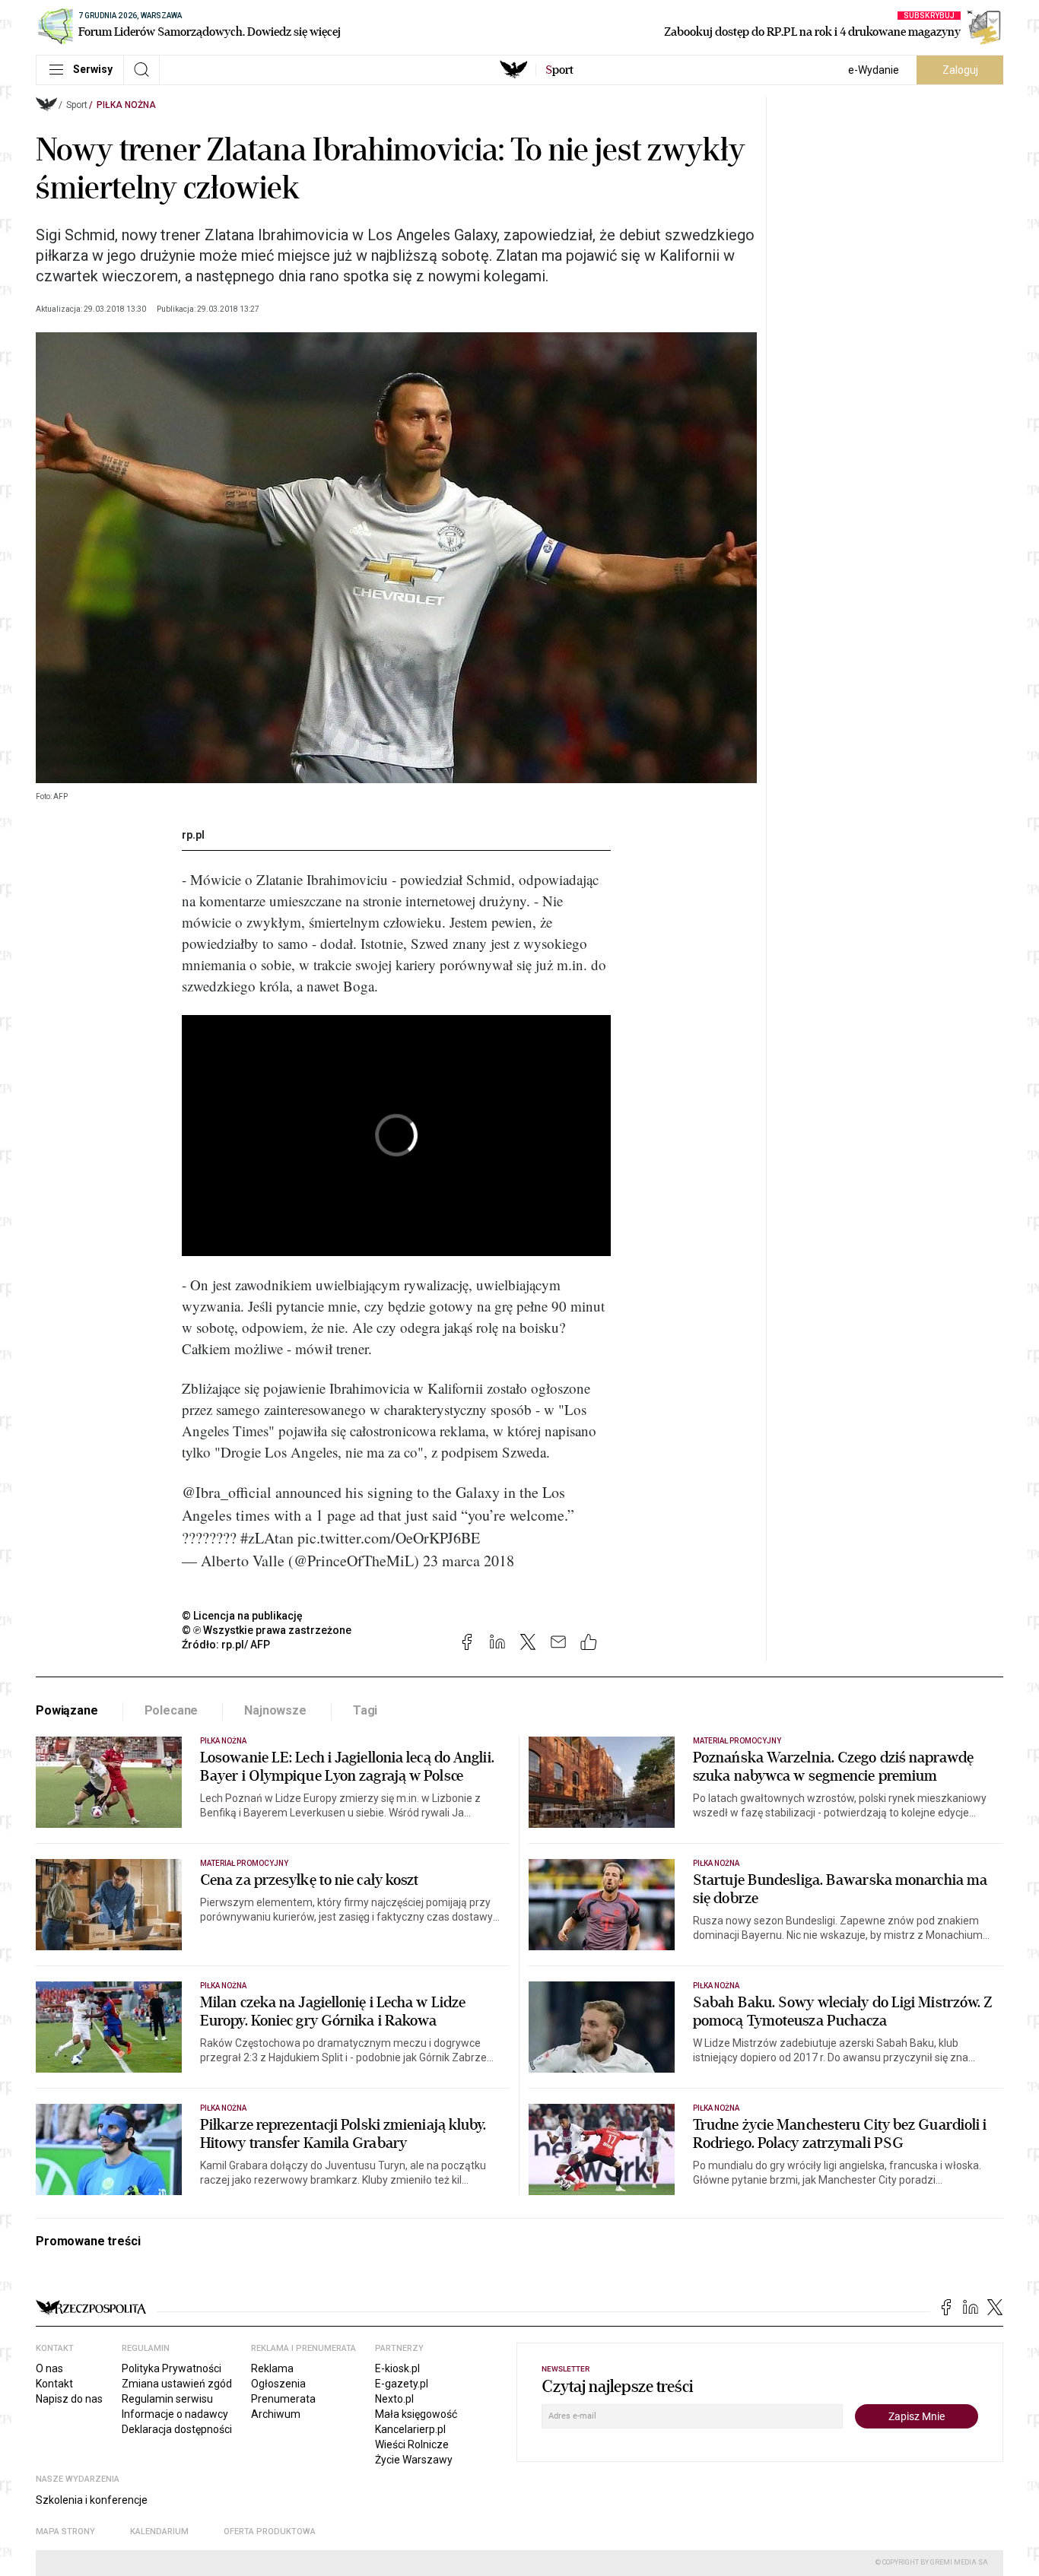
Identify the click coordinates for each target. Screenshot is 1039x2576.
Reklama (272, 2368)
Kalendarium (159, 2532)
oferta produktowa (270, 2532)
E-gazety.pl (402, 2384)
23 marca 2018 (469, 1561)
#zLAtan (267, 1538)
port (559, 70)
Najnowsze (275, 1710)
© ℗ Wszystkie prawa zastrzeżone (267, 1630)
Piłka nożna (126, 105)
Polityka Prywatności (172, 2368)
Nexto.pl (394, 2399)
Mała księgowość (416, 2414)
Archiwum (276, 2414)
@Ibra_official (227, 1492)
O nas (49, 2368)
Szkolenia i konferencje (92, 2500)
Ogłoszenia (278, 2384)
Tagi (365, 1710)
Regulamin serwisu (167, 2399)
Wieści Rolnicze (412, 2444)
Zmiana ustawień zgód (177, 2384)
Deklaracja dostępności (177, 2429)
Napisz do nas (69, 2399)
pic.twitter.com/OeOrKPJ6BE (389, 1538)
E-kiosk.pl (397, 2368)
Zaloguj (960, 70)
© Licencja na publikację (243, 1616)
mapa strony (65, 2532)
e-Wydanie (874, 70)
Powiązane (67, 1710)
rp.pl (193, 835)
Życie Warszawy (414, 2460)
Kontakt (54, 2384)
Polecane (172, 1710)
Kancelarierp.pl (410, 2429)
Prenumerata (283, 2399)
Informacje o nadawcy (175, 2414)
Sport (77, 105)
